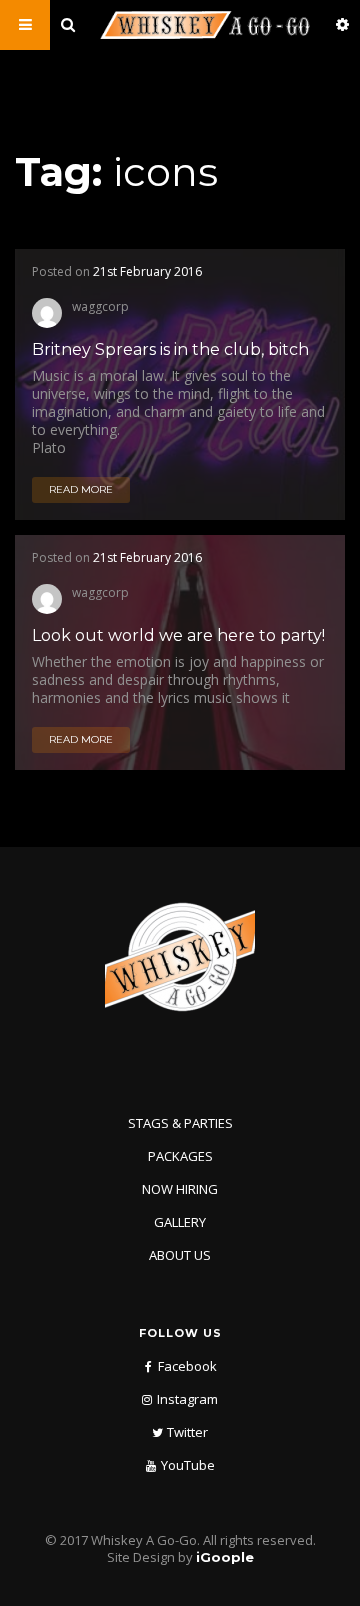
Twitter (187, 1432)
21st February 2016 (147, 271)
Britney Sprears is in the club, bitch (170, 349)
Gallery (180, 1222)
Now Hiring (180, 1189)
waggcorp (100, 305)
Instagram (187, 1399)
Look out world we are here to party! (178, 635)
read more (81, 489)
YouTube (188, 1465)
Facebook (187, 1366)
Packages (180, 1156)
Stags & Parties (180, 1123)
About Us (180, 1255)
